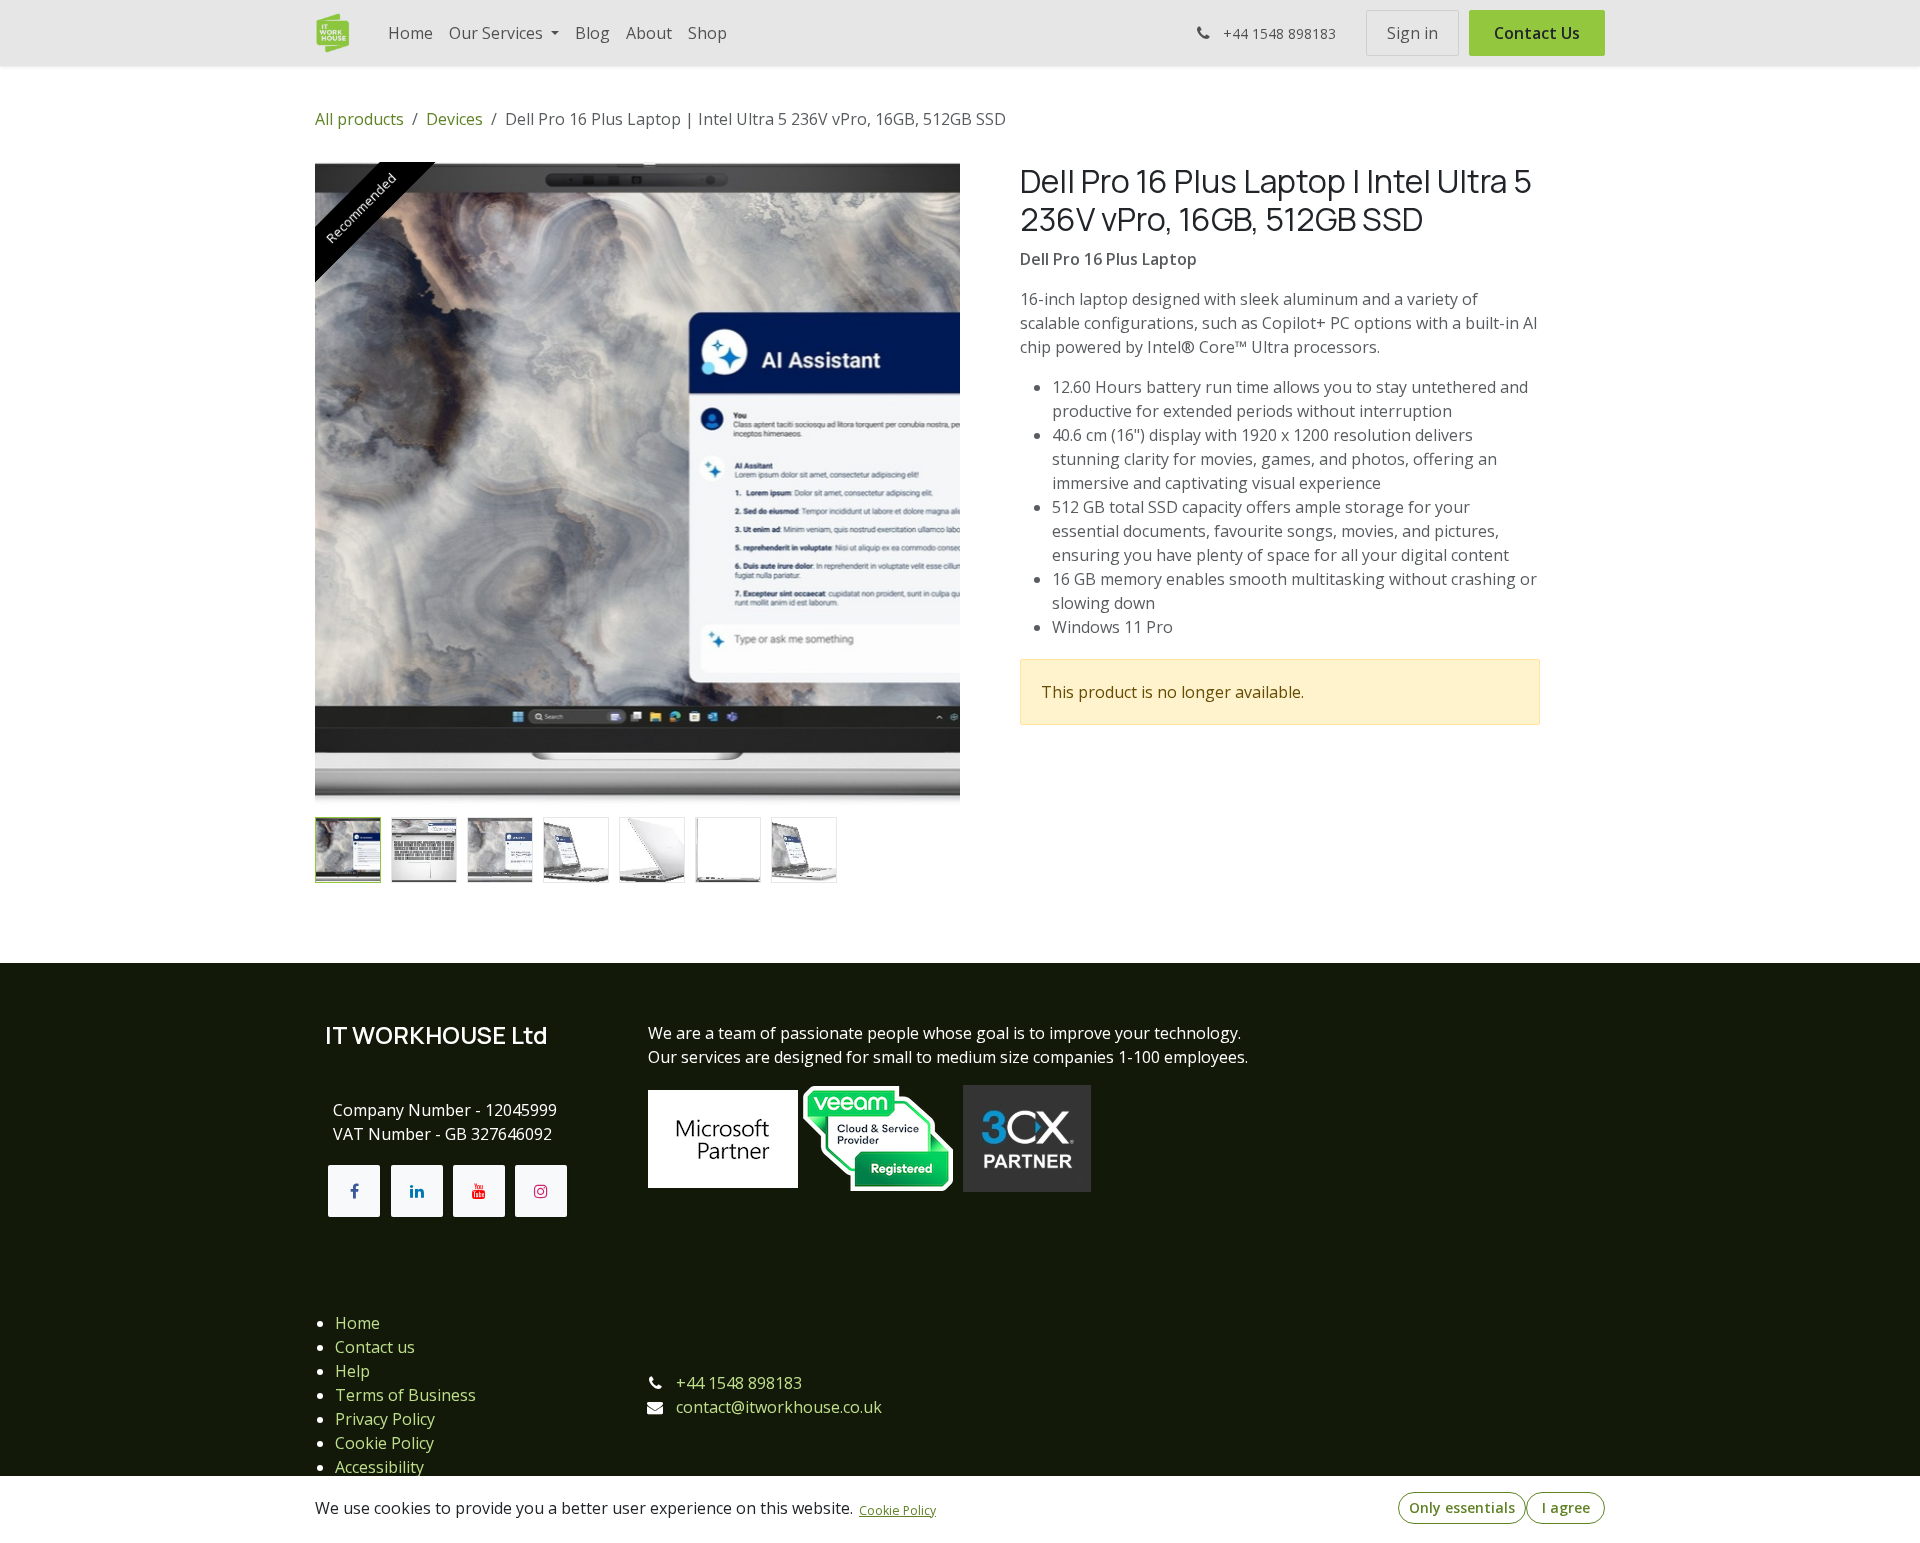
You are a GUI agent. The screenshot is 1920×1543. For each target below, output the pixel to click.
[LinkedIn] (417, 1191)
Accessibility (379, 1467)
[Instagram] (541, 1191)
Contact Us (1537, 33)
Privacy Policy (385, 1419)
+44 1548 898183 (739, 1383)
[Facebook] (354, 1191)
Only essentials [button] (1462, 1507)
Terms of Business (405, 1395)
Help (352, 1371)
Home (357, 1323)
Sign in (1412, 33)
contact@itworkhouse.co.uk (779, 1407)
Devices (454, 119)
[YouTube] (479, 1191)
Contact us (375, 1347)
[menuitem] (410, 33)
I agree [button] (1566, 1507)
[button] (347, 485)
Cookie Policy (384, 1443)
